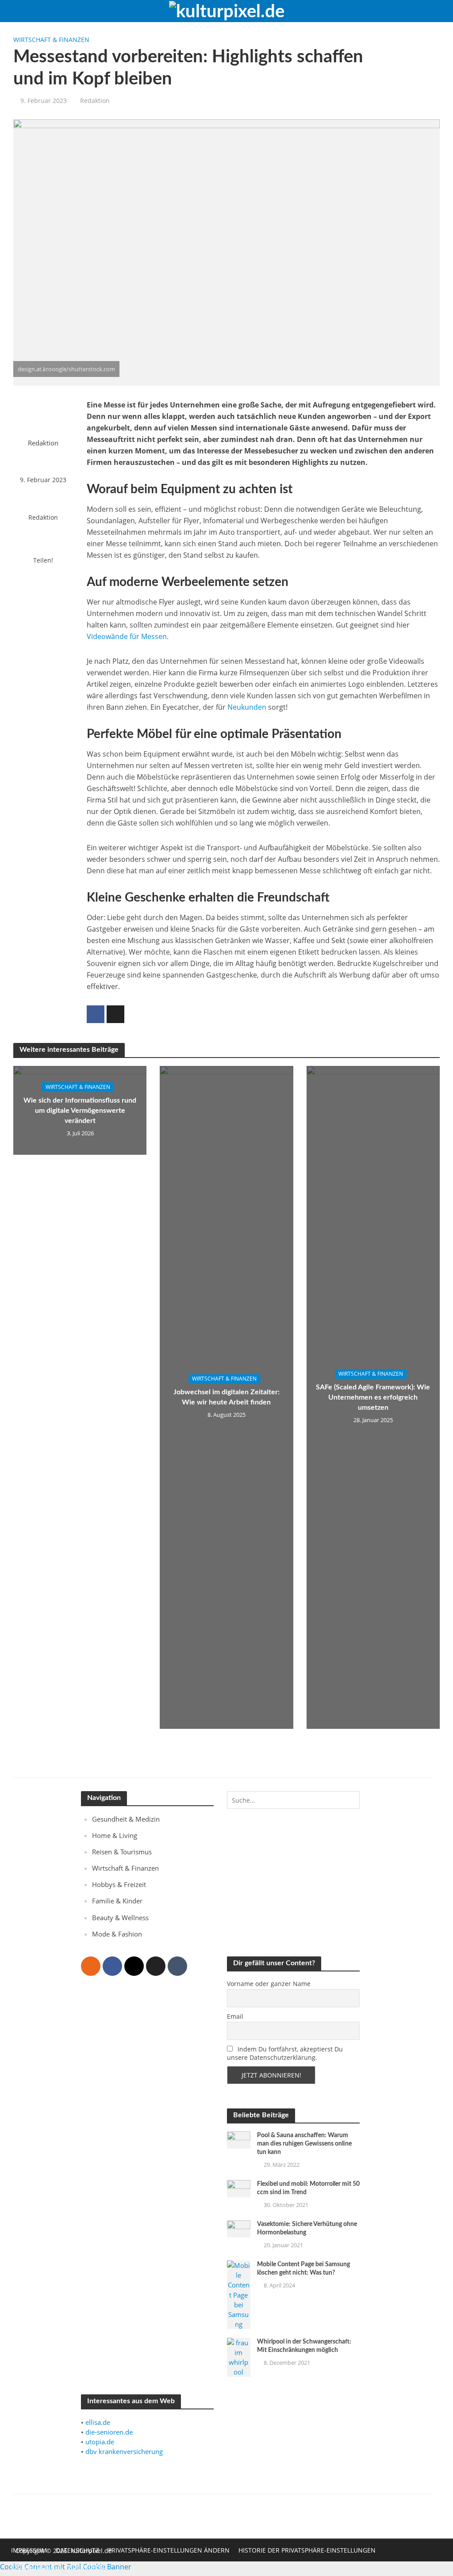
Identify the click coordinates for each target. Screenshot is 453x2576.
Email (235, 2016)
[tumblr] (177, 1966)
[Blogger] (91, 1966)
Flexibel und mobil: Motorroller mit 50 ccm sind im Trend (308, 2188)
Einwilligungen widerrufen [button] (58, 2567)
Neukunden (247, 707)
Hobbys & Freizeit (119, 1884)
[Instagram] (134, 1966)
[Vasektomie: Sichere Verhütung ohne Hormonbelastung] (239, 2228)
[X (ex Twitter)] (156, 1966)
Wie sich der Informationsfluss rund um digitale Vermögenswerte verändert (80, 1111)
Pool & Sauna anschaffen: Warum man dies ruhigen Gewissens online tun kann (304, 2144)
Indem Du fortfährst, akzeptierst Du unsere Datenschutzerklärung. (285, 2053)
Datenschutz (77, 2550)
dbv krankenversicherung (124, 2451)
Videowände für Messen (127, 636)
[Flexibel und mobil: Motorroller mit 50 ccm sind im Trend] (239, 2188)
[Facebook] (112, 1966)
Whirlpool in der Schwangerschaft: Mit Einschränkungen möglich (304, 2346)
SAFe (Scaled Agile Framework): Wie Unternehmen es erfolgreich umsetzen (373, 1397)
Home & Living (115, 1835)
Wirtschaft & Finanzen (51, 40)
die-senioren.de (109, 2432)
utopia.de (100, 2442)
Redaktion (95, 101)
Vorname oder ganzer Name (269, 1984)
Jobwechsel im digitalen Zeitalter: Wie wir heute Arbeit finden (226, 1398)
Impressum (29, 2550)
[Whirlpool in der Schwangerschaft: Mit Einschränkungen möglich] (239, 2356)
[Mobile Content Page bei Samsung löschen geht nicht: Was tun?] (239, 2294)
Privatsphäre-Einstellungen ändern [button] (169, 2550)
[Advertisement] (147, 2164)
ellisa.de (98, 2422)
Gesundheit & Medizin (126, 1819)
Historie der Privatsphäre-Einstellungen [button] (307, 2550)
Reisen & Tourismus (122, 1852)
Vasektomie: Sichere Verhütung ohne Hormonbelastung (307, 2228)
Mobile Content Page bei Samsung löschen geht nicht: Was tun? (303, 2269)
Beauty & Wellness (120, 1918)
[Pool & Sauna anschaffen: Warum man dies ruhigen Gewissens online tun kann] (239, 2139)
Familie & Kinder (117, 1901)
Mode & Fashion (117, 1934)
